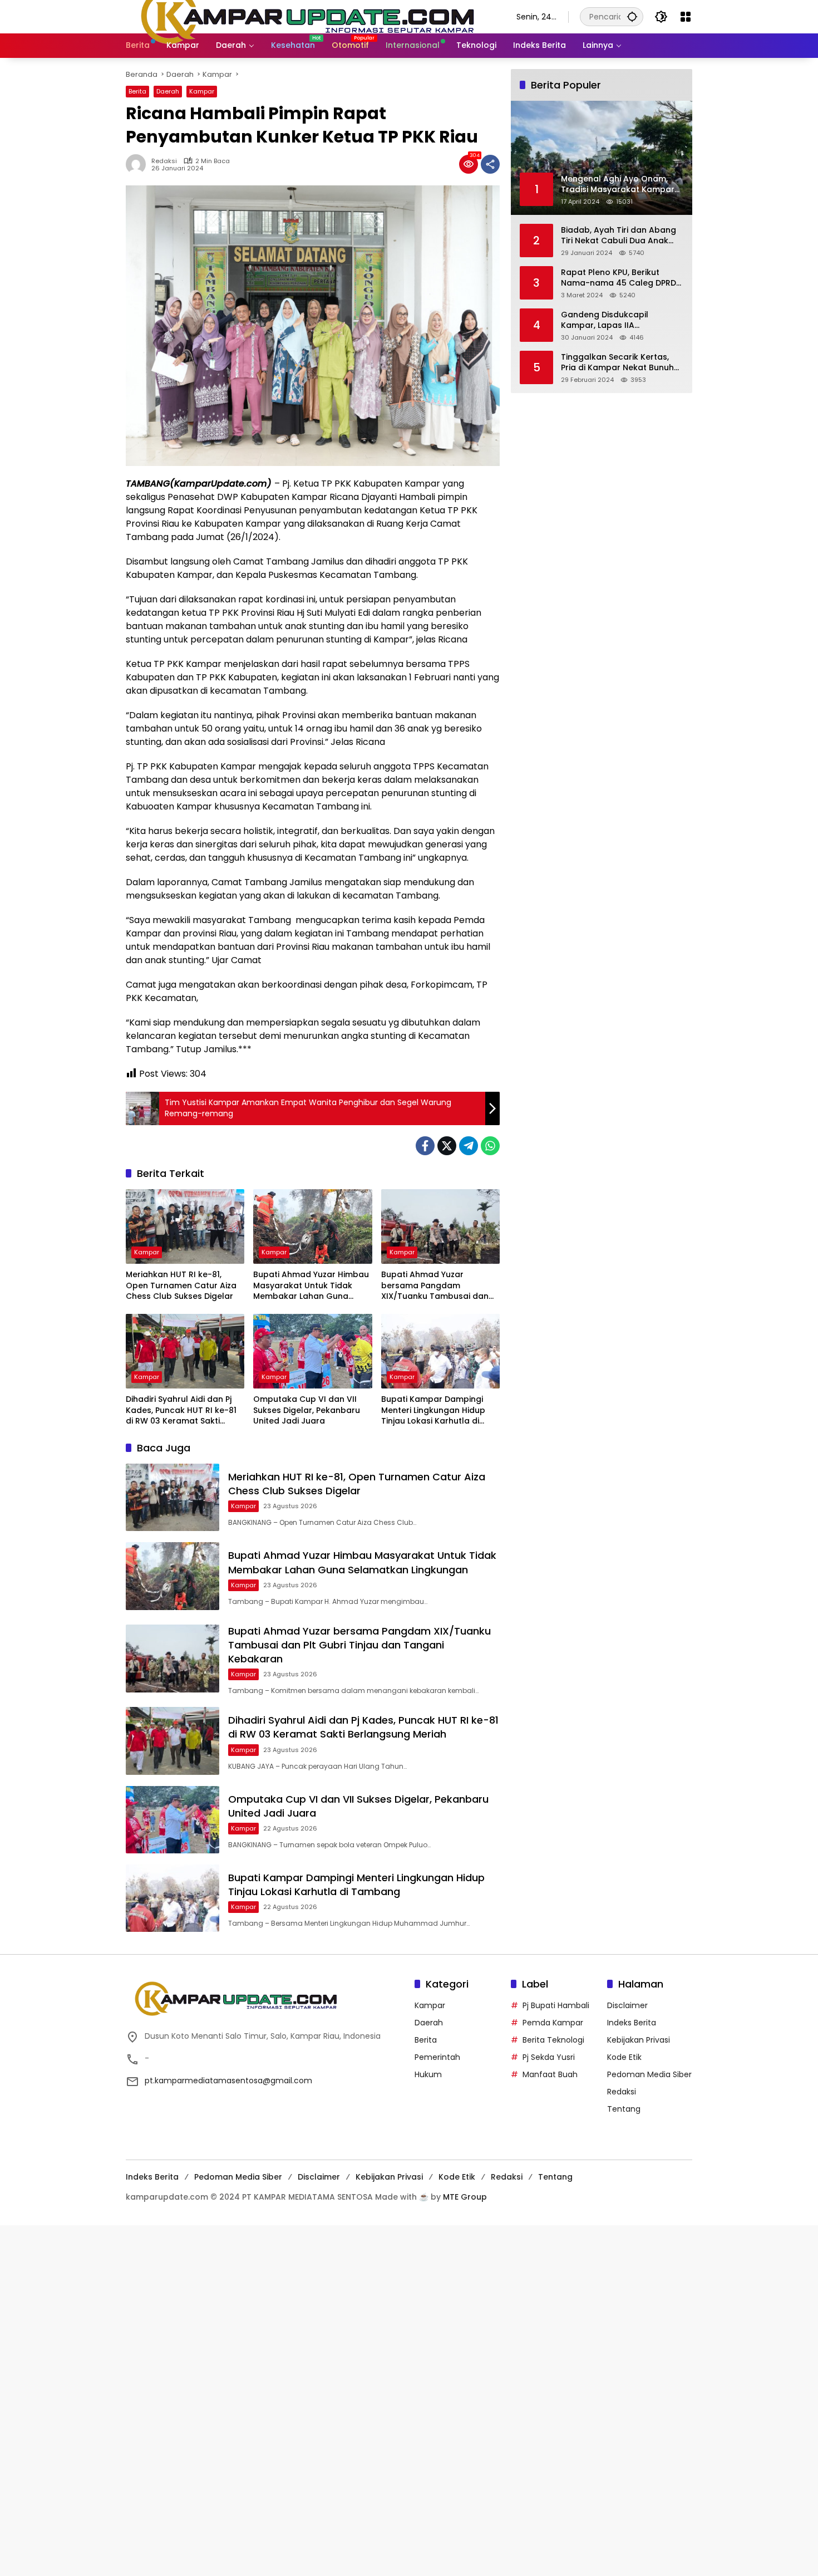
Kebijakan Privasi (639, 2040)
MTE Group (465, 2197)
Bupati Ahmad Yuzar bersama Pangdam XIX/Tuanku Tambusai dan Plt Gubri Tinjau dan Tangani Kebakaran (438, 1286)
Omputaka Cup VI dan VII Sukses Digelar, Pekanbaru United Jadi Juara (307, 1410)
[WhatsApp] (490, 1146)
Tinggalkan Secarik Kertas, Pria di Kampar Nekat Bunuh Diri (617, 362)
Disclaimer (627, 2005)
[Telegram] (469, 1146)
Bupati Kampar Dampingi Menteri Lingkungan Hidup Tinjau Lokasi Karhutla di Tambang (433, 1410)
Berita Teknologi (553, 2040)
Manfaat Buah (550, 2074)
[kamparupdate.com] (310, 16)
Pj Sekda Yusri (549, 2057)
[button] (632, 16)
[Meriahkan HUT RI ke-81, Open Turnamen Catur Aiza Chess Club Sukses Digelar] (185, 1226)
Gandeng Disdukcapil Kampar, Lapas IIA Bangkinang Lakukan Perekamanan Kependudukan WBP (621, 320)
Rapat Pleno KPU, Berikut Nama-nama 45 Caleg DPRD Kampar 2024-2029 (619, 278)
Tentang (624, 2109)
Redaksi (164, 161)
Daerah (168, 91)
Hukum (428, 2074)
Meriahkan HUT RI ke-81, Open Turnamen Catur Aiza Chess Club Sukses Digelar (181, 1285)
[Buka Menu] (686, 17)
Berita (137, 91)
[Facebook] (425, 1146)
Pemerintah (437, 2057)
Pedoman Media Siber (649, 2074)
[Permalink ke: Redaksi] (139, 164)
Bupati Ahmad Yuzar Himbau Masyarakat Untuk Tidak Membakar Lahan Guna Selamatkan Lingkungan (311, 1286)
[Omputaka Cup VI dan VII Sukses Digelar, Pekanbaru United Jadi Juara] (312, 1351)
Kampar (202, 91)
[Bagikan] (490, 164)
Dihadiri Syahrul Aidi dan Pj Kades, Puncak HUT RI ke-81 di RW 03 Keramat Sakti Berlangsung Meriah (181, 1410)
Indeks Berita (632, 2023)
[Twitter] (447, 1146)
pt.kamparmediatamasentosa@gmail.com (228, 2081)
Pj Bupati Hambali (556, 2005)
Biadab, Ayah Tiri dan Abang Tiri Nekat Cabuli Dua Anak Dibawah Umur (619, 235)
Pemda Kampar (553, 2023)
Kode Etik (624, 2057)
